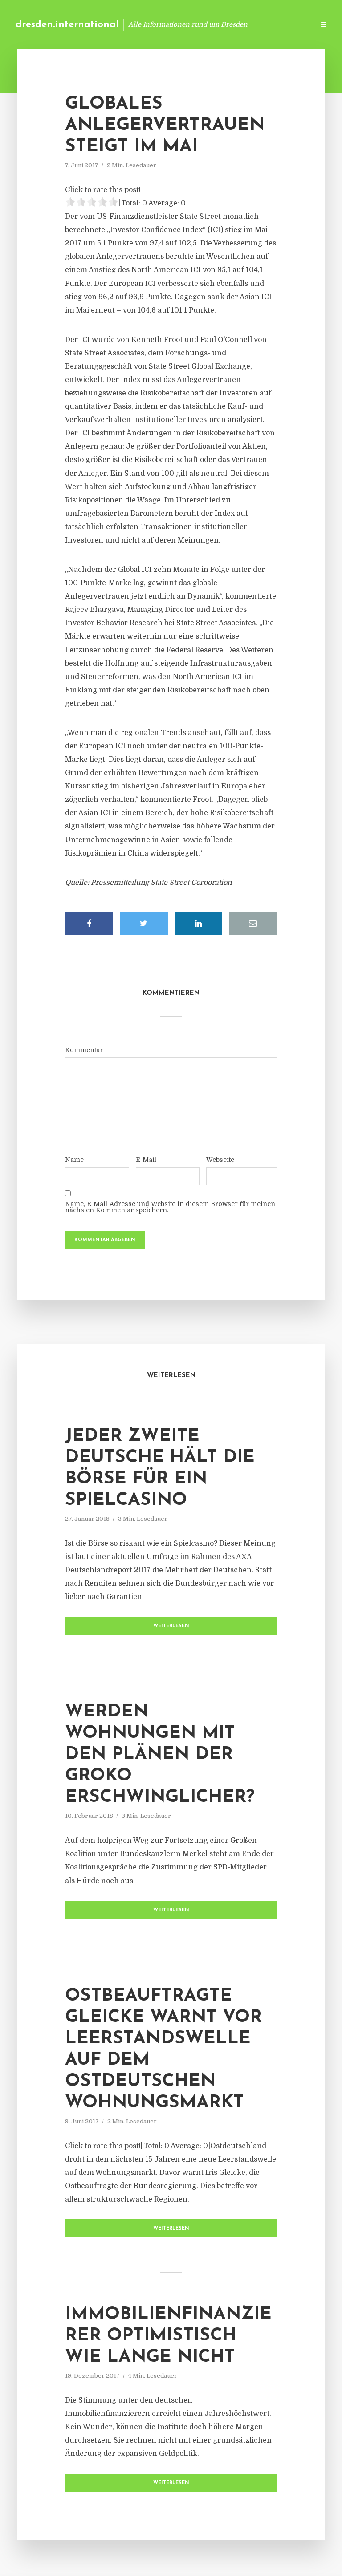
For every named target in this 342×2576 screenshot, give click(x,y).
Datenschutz (289, 24)
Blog (166, 24)
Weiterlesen (171, 1626)
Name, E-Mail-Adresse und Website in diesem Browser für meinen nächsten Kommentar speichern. (170, 1207)
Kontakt (199, 24)
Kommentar (84, 1050)
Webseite (220, 1160)
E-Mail (146, 1160)
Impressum (241, 24)
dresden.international (67, 25)
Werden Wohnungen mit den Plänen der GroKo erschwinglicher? (160, 1755)
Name (74, 1160)
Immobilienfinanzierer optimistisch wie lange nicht (168, 2336)
